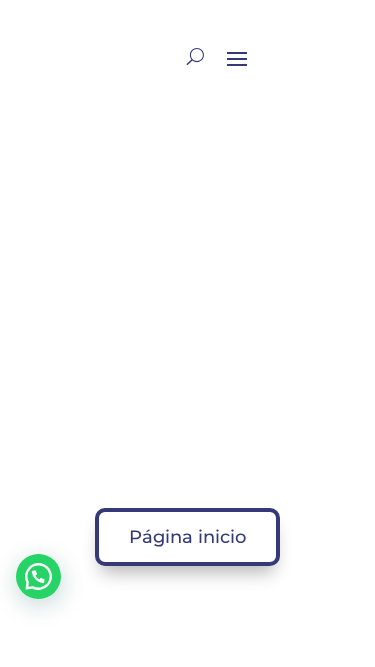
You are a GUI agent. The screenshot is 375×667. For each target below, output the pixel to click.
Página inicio (187, 537)
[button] (38, 576)
